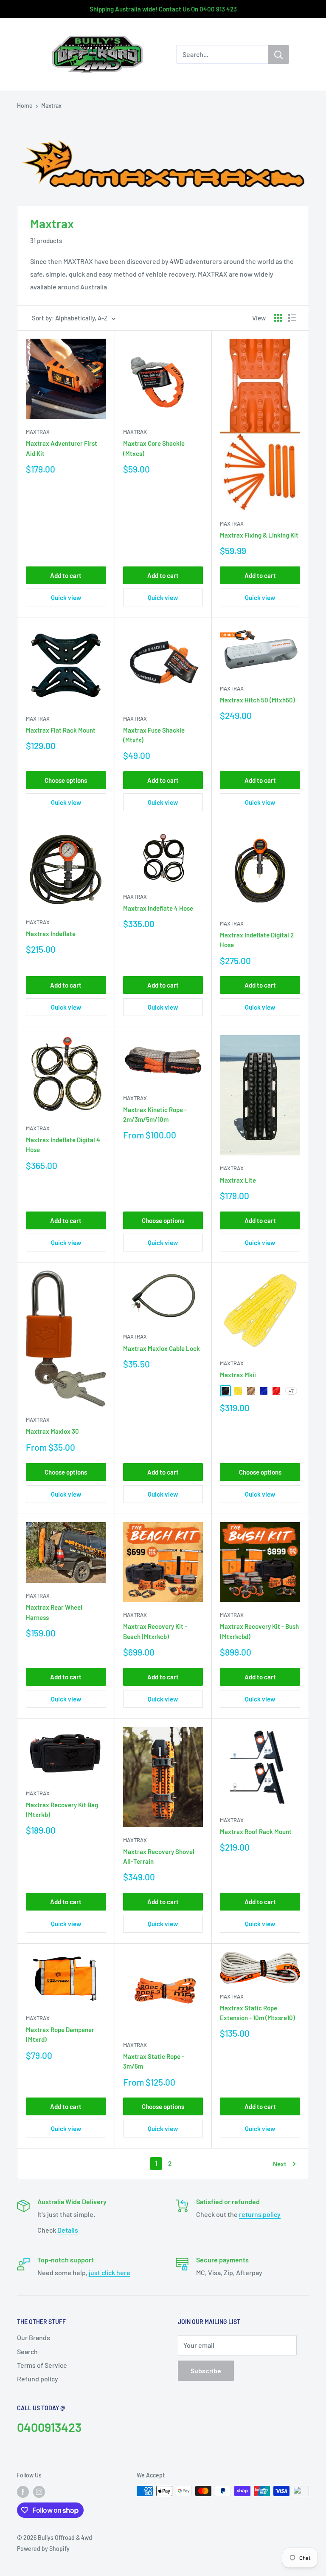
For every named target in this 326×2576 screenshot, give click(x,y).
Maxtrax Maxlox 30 (52, 1431)
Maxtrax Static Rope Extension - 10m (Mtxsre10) (257, 2013)
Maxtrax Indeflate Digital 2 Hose (257, 940)
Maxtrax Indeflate (51, 934)
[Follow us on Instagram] (39, 2492)
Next (280, 2164)
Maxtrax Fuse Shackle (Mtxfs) (154, 735)
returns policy (260, 2214)
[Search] (278, 54)
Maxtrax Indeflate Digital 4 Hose (63, 1145)
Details (68, 2230)
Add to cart (66, 575)
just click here (110, 2272)
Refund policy (38, 2379)
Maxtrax (51, 106)
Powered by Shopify (43, 2549)
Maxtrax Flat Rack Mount (61, 730)
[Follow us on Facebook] (23, 2492)
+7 (291, 1391)
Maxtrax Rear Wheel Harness (54, 1612)
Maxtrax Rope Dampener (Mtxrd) (60, 2034)
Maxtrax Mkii (238, 1375)
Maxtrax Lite (238, 1180)
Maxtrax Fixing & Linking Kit (259, 535)
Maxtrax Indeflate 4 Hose (158, 908)
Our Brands (34, 2337)
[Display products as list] (292, 318)
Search (27, 2351)
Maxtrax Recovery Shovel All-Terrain (159, 1856)
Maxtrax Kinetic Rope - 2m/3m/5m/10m (155, 1114)
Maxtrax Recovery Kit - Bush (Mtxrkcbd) (259, 1631)
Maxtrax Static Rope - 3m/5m (154, 2061)
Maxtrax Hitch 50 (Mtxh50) (257, 700)
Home (25, 106)
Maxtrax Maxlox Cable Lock (162, 1348)
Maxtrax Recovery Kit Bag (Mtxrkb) (62, 1810)
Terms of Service (42, 2365)
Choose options (66, 780)
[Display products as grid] (278, 318)
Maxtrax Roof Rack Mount (256, 1832)
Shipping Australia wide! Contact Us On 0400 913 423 (163, 9)
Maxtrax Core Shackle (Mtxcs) (154, 448)
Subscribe (206, 2371)
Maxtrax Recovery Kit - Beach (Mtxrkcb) (155, 1631)
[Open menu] (21, 55)
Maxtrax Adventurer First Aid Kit (62, 448)
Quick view (66, 597)
